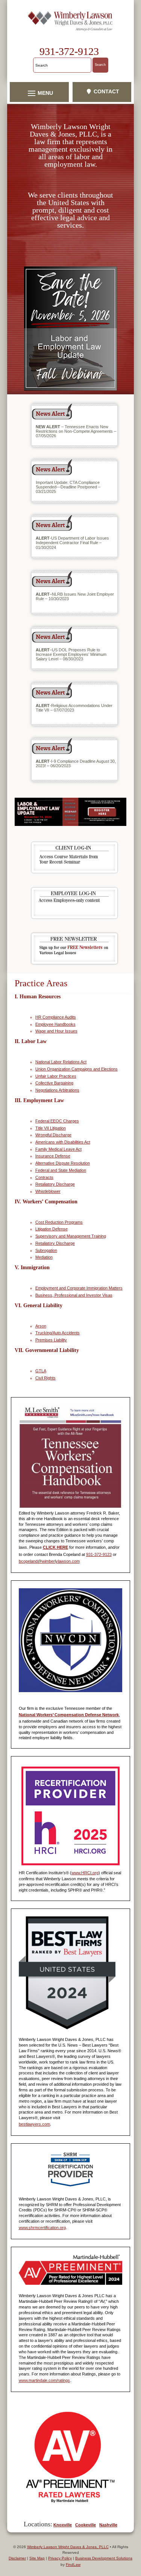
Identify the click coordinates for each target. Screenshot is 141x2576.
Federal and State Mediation (61, 1170)
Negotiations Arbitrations (57, 1090)
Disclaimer (17, 2558)
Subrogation (46, 1250)
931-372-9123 (69, 51)
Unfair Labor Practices (56, 1076)
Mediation (44, 1257)
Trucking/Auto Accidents (58, 1333)
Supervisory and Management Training (71, 1236)
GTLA (41, 1371)
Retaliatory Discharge (55, 1184)
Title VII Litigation (51, 1128)
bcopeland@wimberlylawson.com (49, 1561)
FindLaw (73, 2565)
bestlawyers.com (34, 2124)
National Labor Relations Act (61, 1062)
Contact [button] (106, 91)
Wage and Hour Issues (56, 1031)
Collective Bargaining (54, 1083)
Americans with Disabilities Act (63, 1142)
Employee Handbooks (55, 1024)
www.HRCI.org (85, 1873)
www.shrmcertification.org (42, 2228)
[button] (39, 93)
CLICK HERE (55, 1547)
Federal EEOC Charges (57, 1121)
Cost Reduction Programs (59, 1222)
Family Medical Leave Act (58, 1149)
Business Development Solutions (104, 2558)
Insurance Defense (53, 1156)
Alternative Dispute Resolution (63, 1163)
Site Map (37, 2558)
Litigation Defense (52, 1229)
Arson (41, 1326)
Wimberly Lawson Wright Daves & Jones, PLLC (68, 2547)
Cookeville (86, 2525)
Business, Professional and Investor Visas (74, 1295)
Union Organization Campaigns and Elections (77, 1069)
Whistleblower (48, 1191)
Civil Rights (45, 1378)
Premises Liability (51, 1340)
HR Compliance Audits (56, 1017)
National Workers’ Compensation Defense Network (69, 1715)
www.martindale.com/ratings (44, 2380)
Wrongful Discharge (53, 1135)
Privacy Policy (60, 2558)
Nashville (108, 2525)
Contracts (44, 1177)
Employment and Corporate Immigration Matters (79, 1288)
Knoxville (63, 2525)
